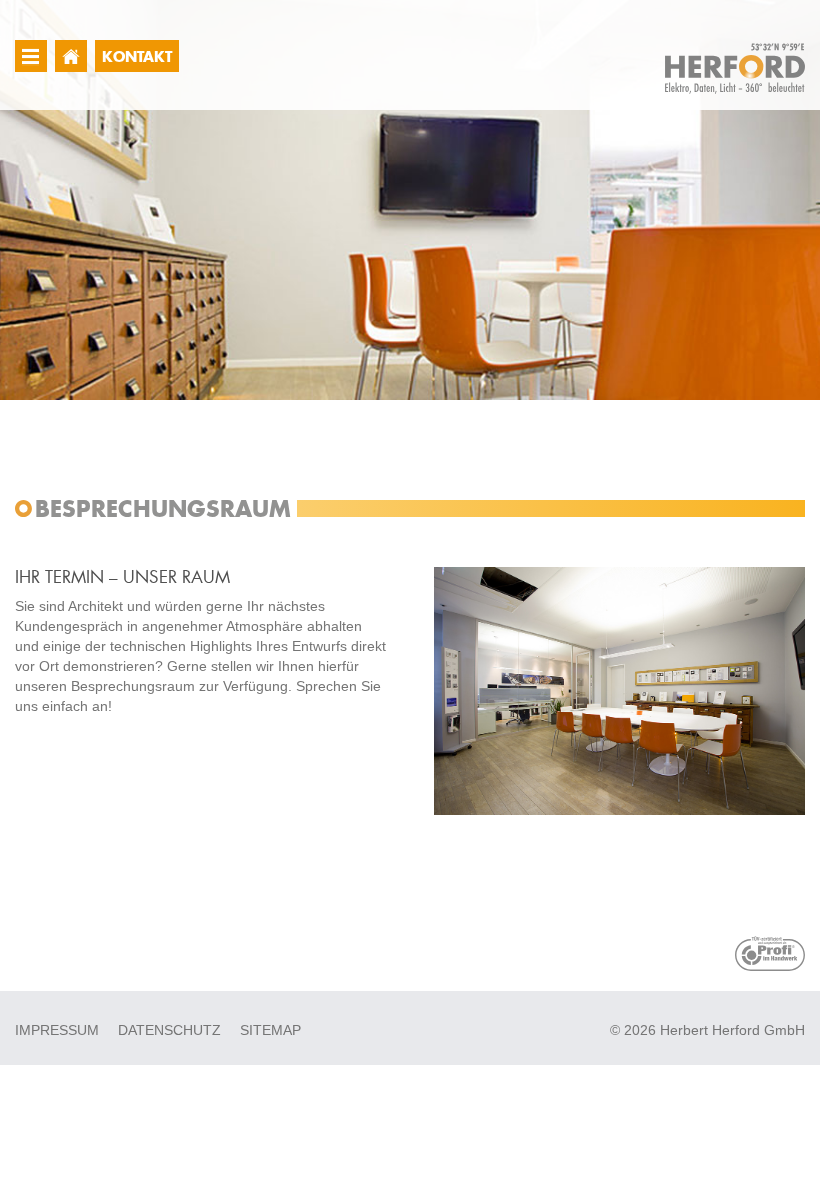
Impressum (57, 1030)
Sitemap (270, 1030)
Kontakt (137, 56)
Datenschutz (169, 1030)
